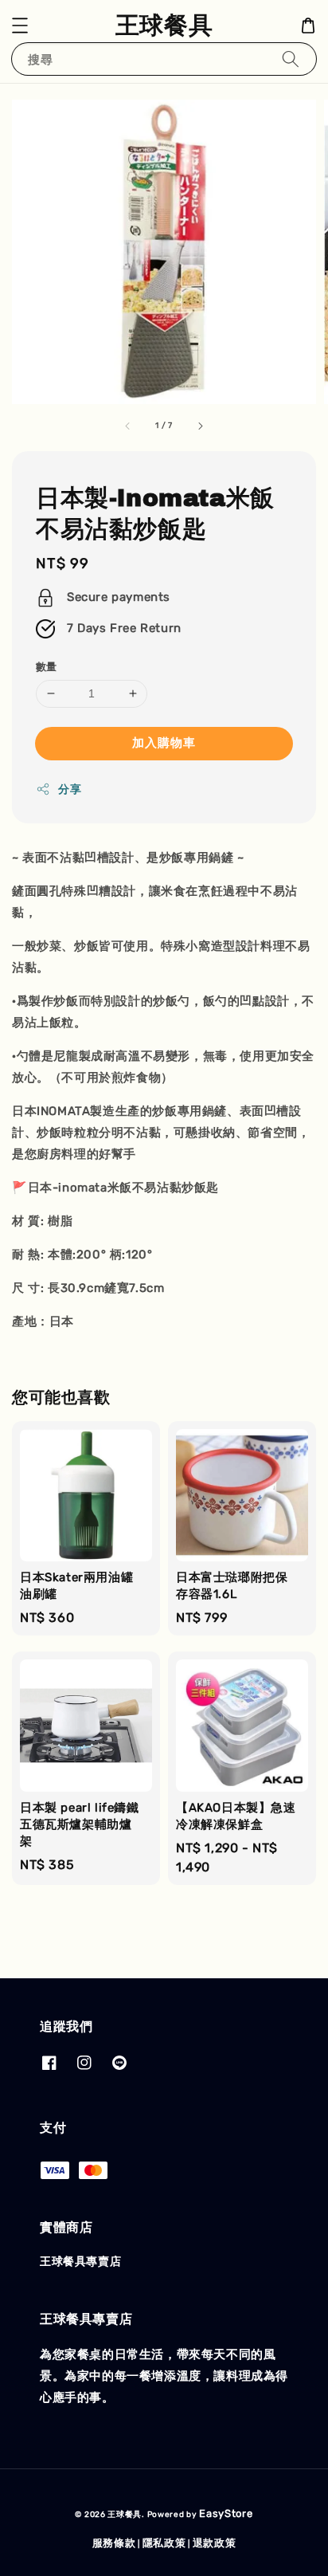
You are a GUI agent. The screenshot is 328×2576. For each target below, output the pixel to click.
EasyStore (226, 2513)
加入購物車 (164, 743)
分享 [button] (70, 789)
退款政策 (215, 2543)
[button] (20, 26)
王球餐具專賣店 (80, 2262)
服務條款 (114, 2543)
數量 (47, 667)
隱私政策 (164, 2543)
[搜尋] (291, 59)
